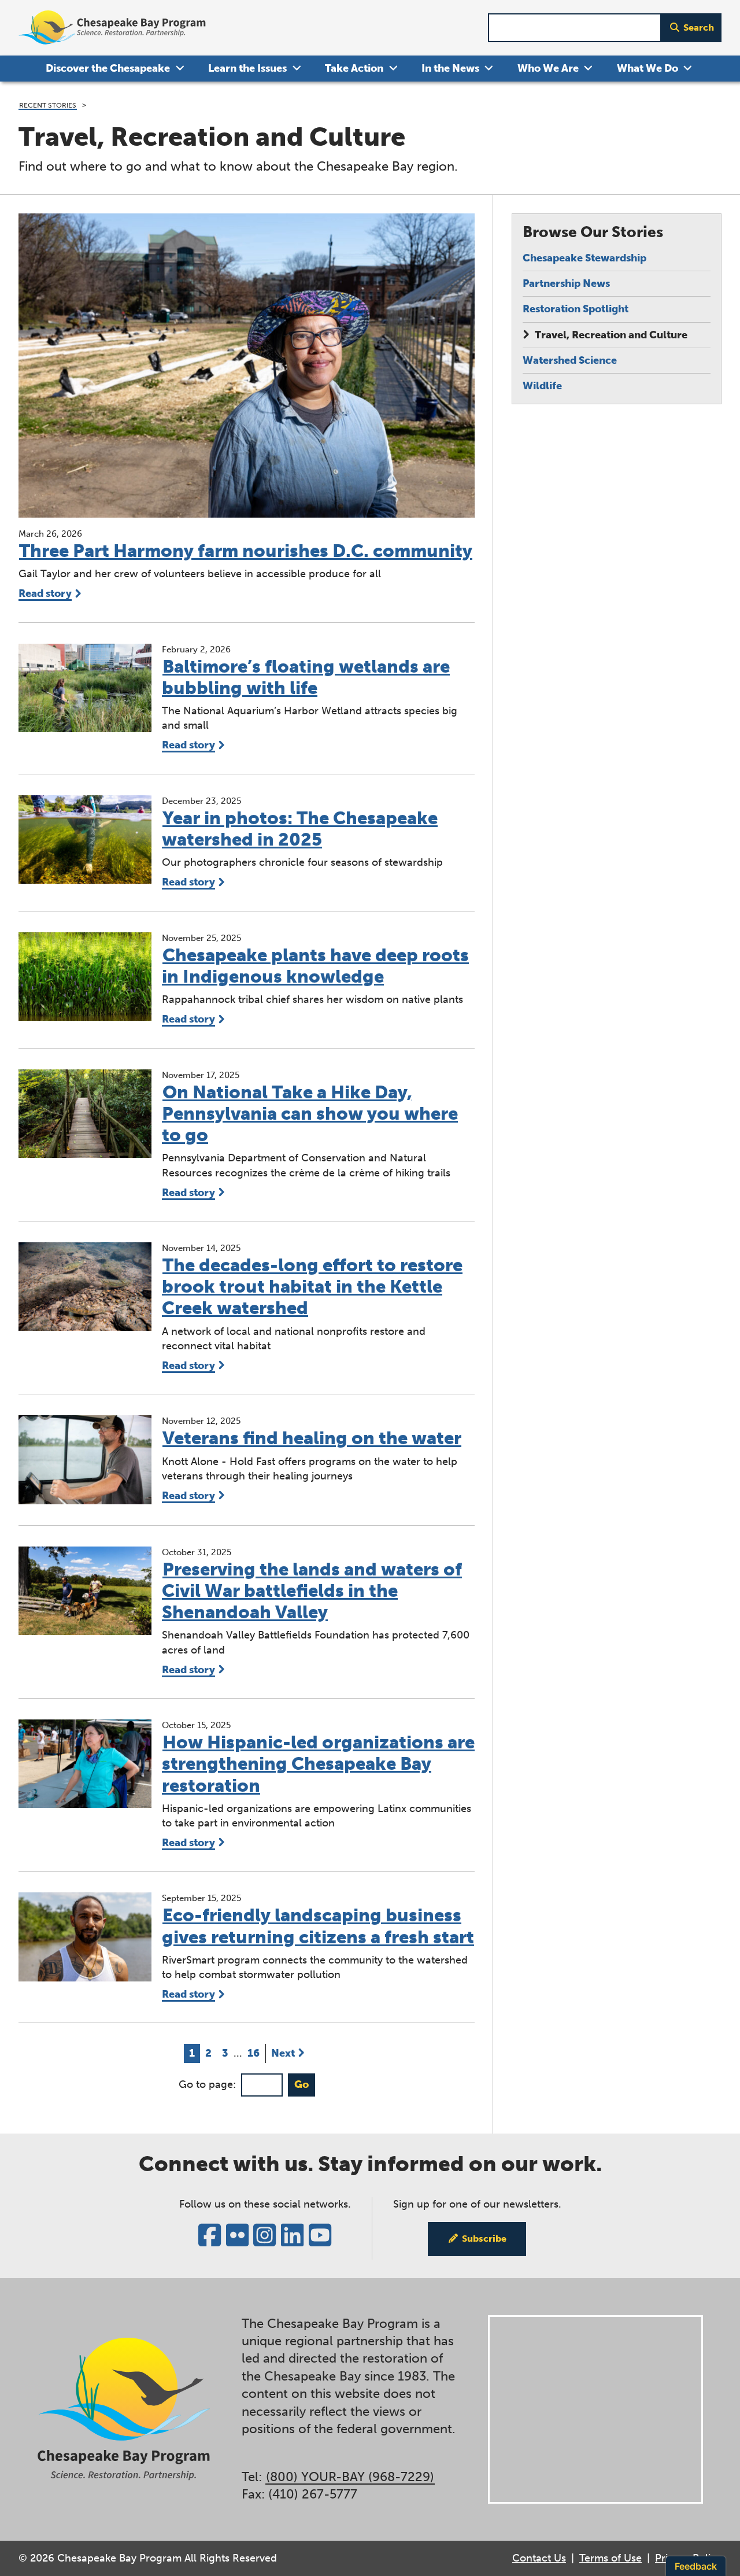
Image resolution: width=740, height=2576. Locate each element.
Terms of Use (610, 2558)
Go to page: (207, 2084)
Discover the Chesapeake (108, 68)
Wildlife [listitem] (542, 386)
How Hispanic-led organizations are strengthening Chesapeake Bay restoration (318, 1764)
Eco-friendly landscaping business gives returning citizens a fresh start (318, 1926)
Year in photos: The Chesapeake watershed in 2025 (300, 829)
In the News (450, 68)
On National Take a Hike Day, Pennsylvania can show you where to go (310, 1114)
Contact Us (539, 2558)
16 (256, 2053)
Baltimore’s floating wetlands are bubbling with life (306, 677)
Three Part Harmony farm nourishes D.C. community (246, 551)
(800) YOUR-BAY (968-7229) (350, 2477)
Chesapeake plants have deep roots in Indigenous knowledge (315, 966)
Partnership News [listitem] (566, 283)
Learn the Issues (247, 68)
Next (283, 2053)
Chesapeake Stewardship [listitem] (584, 258)
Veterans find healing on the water (312, 1438)
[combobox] (575, 28)
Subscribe (484, 2239)
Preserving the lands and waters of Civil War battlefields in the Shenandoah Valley (312, 1591)
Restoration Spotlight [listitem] (576, 309)
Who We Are (548, 68)
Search (699, 27)
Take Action (354, 68)
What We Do (647, 68)
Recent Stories (48, 105)
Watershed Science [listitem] (570, 360)
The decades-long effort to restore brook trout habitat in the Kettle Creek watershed (312, 1287)
